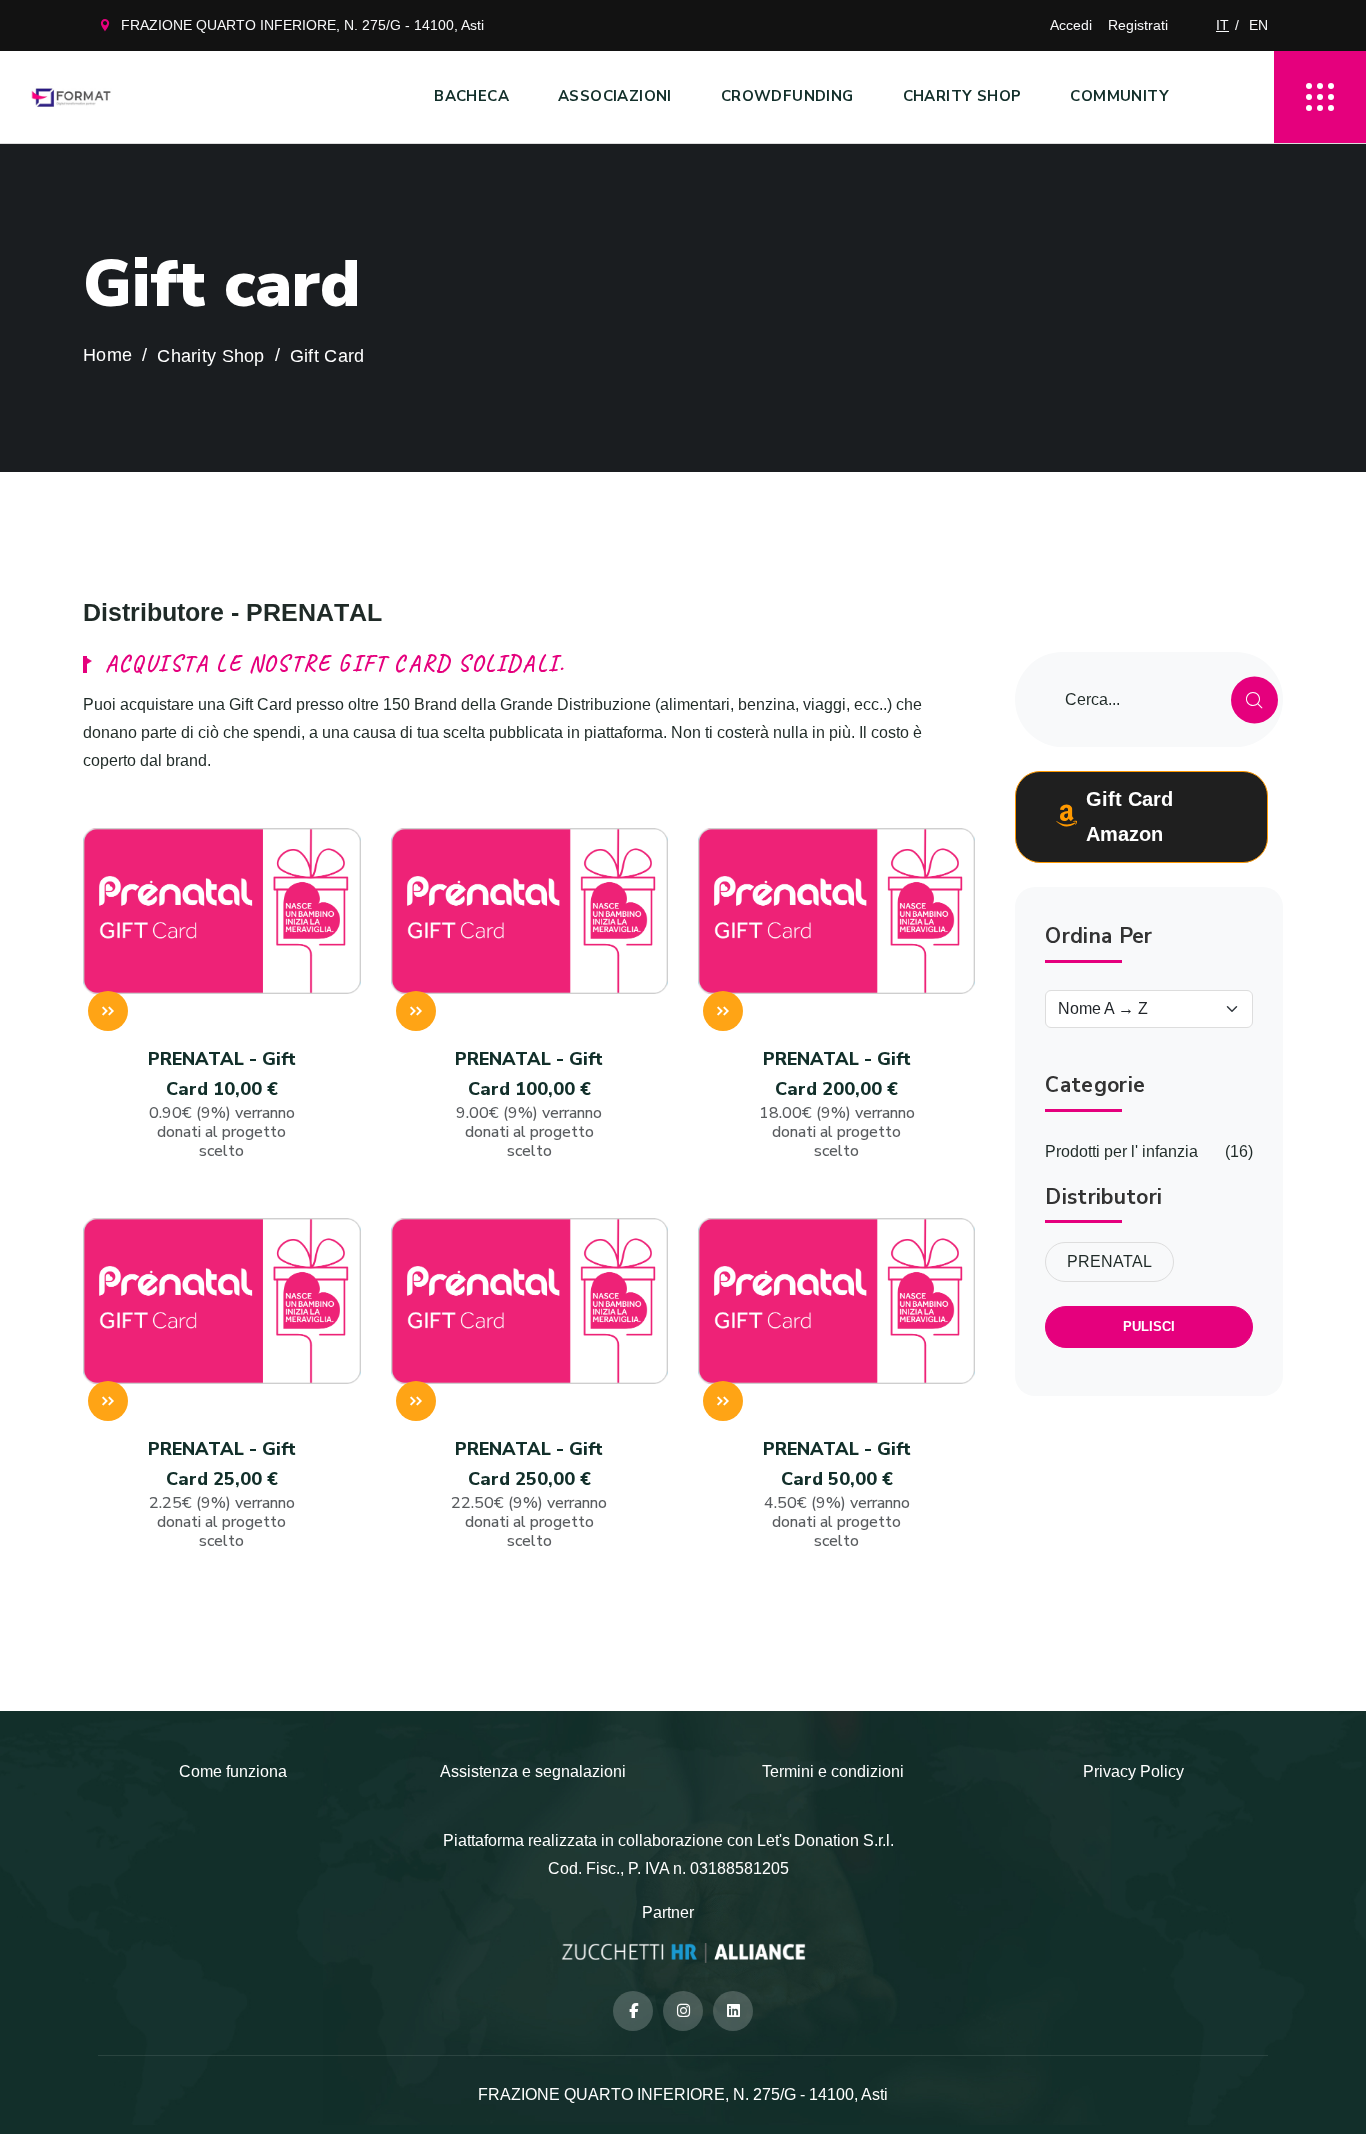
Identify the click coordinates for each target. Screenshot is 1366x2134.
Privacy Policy (1133, 1771)
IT (1222, 25)
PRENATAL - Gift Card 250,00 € (529, 1494)
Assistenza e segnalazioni (533, 1771)
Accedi (1071, 25)
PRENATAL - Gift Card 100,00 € (529, 1104)
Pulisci (1149, 1326)
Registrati (1138, 25)
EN (1258, 25)
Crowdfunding (787, 96)
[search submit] (1254, 699)
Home (107, 355)
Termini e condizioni (833, 1771)
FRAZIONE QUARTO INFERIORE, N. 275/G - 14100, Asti (302, 25)
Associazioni (615, 96)
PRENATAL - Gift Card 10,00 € (222, 1104)
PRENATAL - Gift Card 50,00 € (837, 1494)
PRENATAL (1109, 1261)
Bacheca (471, 96)
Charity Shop (962, 96)
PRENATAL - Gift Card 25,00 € (222, 1494)
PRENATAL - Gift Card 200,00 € (837, 1104)
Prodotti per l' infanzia (1121, 1151)
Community (1119, 96)
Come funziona (233, 1771)
